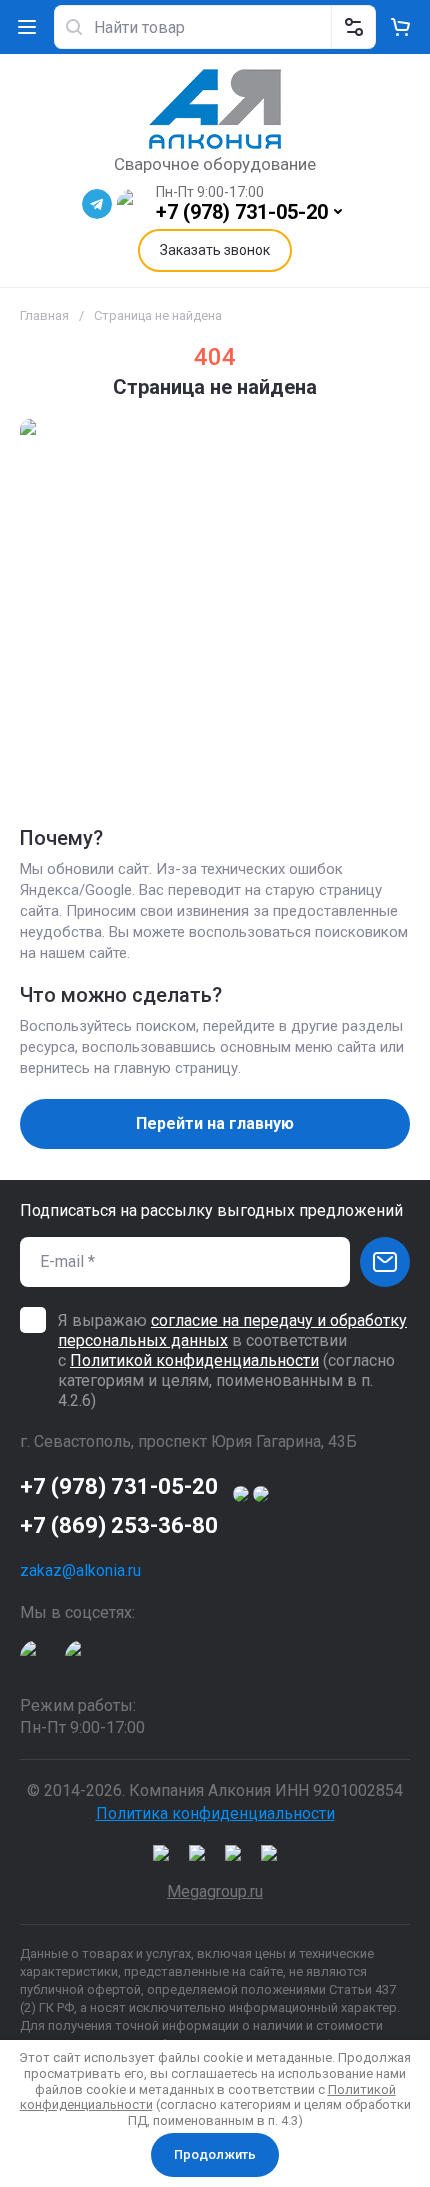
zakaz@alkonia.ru (80, 1570)
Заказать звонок (215, 250)
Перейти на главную (215, 1123)
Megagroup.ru (215, 1891)
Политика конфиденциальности (215, 1813)
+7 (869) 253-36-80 (119, 1525)
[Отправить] (385, 1262)
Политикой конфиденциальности (194, 1360)
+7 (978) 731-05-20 (242, 212)
